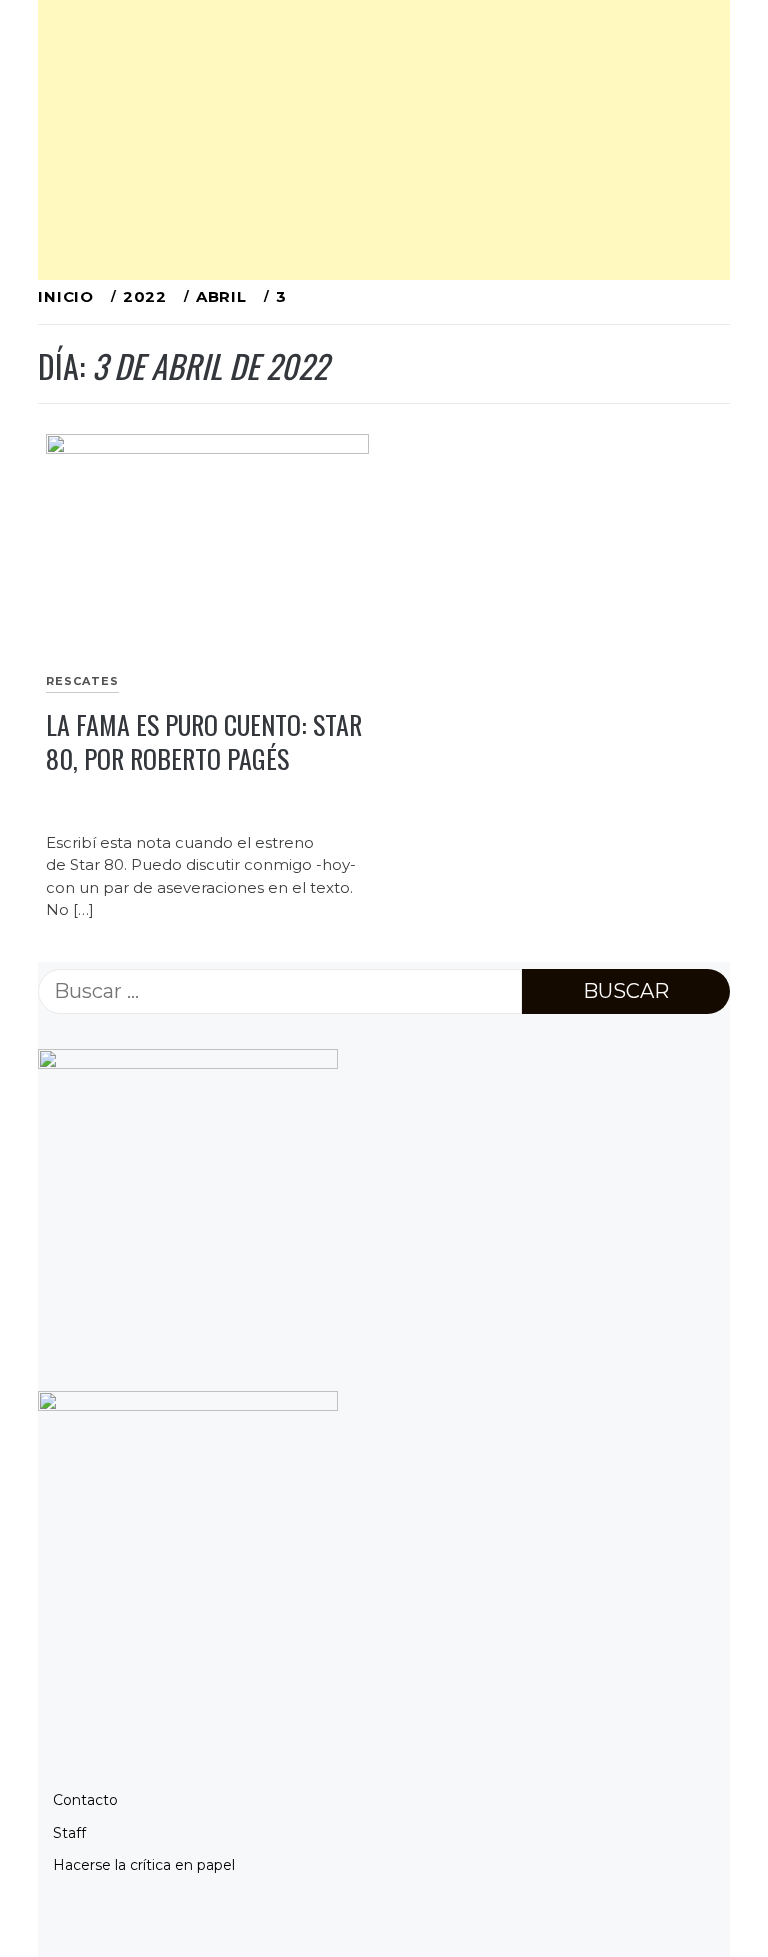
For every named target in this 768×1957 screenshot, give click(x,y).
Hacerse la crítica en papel (144, 1865)
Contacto (85, 1800)
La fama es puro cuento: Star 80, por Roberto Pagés (204, 742)
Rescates (82, 681)
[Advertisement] (383, 140)
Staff (69, 1833)
